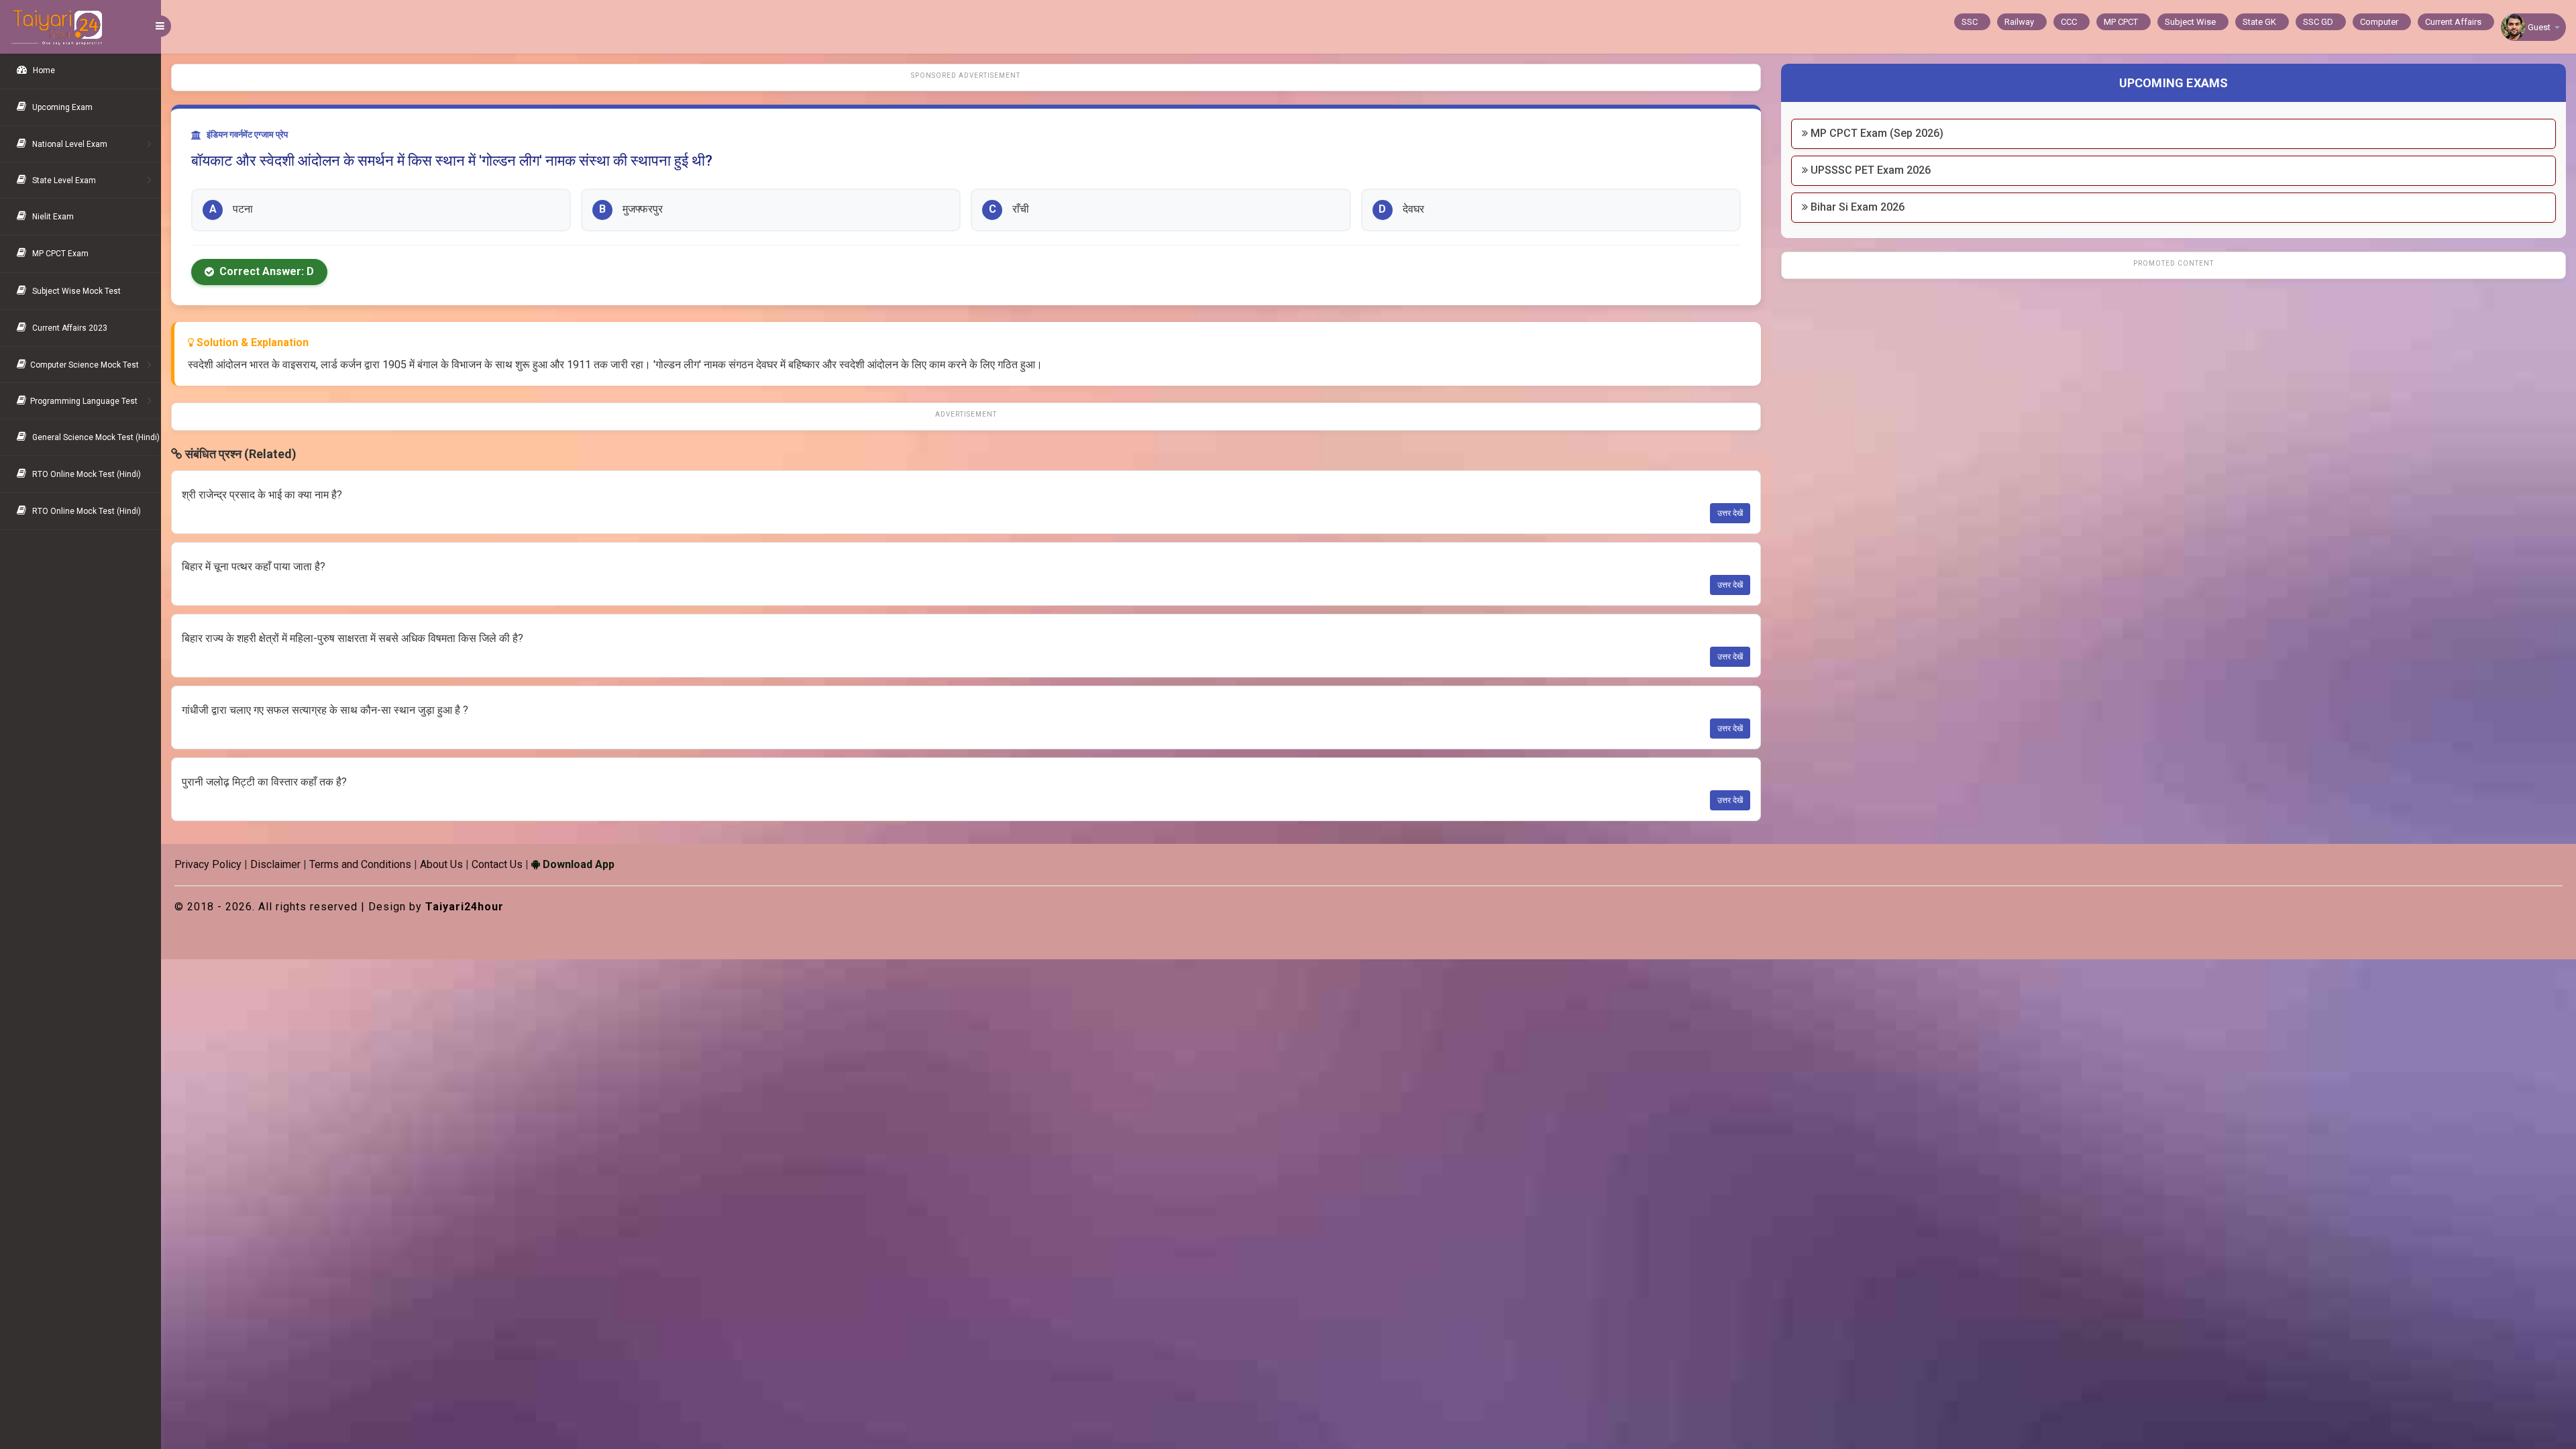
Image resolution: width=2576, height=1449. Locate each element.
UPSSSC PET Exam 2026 (1869, 170)
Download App (577, 864)
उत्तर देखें (1730, 513)
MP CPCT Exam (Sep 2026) (1876, 133)
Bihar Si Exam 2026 (1856, 207)
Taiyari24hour (465, 907)
